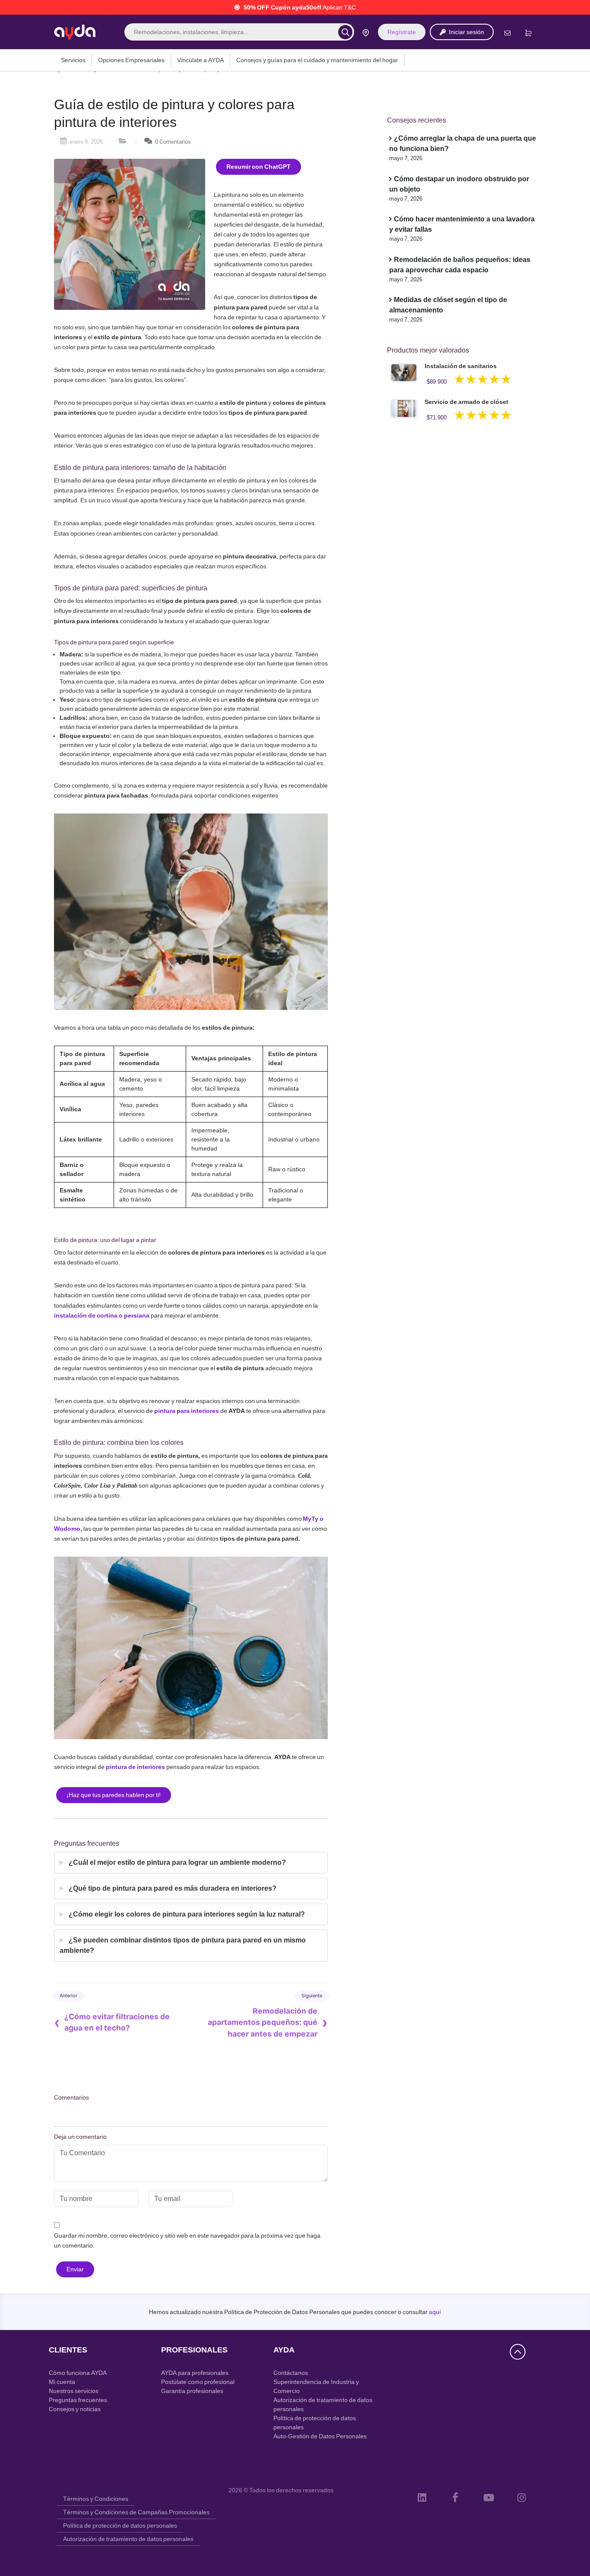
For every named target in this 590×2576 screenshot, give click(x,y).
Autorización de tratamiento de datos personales (128, 2539)
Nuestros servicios (74, 2391)
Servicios (73, 60)
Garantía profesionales (192, 2391)
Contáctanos (291, 2373)
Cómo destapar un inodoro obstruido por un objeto (459, 184)
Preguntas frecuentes (78, 2400)
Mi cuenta (62, 2382)
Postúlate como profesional (198, 2382)
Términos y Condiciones (96, 2499)
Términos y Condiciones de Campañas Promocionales (136, 2512)
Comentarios (173, 142)
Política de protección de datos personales (120, 2526)
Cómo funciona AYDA (78, 2373)
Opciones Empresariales (131, 60)
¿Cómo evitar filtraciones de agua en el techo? (117, 2022)
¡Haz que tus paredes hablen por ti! (114, 1795)
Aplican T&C (339, 7)
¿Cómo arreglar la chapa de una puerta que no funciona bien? (463, 143)
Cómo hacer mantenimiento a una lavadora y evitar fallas (462, 224)
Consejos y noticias (75, 2409)
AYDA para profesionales (195, 2373)
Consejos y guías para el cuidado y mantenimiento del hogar (317, 60)
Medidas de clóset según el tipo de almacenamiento (448, 305)
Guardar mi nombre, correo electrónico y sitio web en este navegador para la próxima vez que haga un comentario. (187, 2240)
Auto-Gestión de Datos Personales (320, 2436)
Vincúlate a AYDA (200, 60)
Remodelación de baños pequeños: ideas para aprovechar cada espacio (460, 265)
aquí (435, 2312)
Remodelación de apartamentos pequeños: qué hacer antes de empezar (263, 2022)
